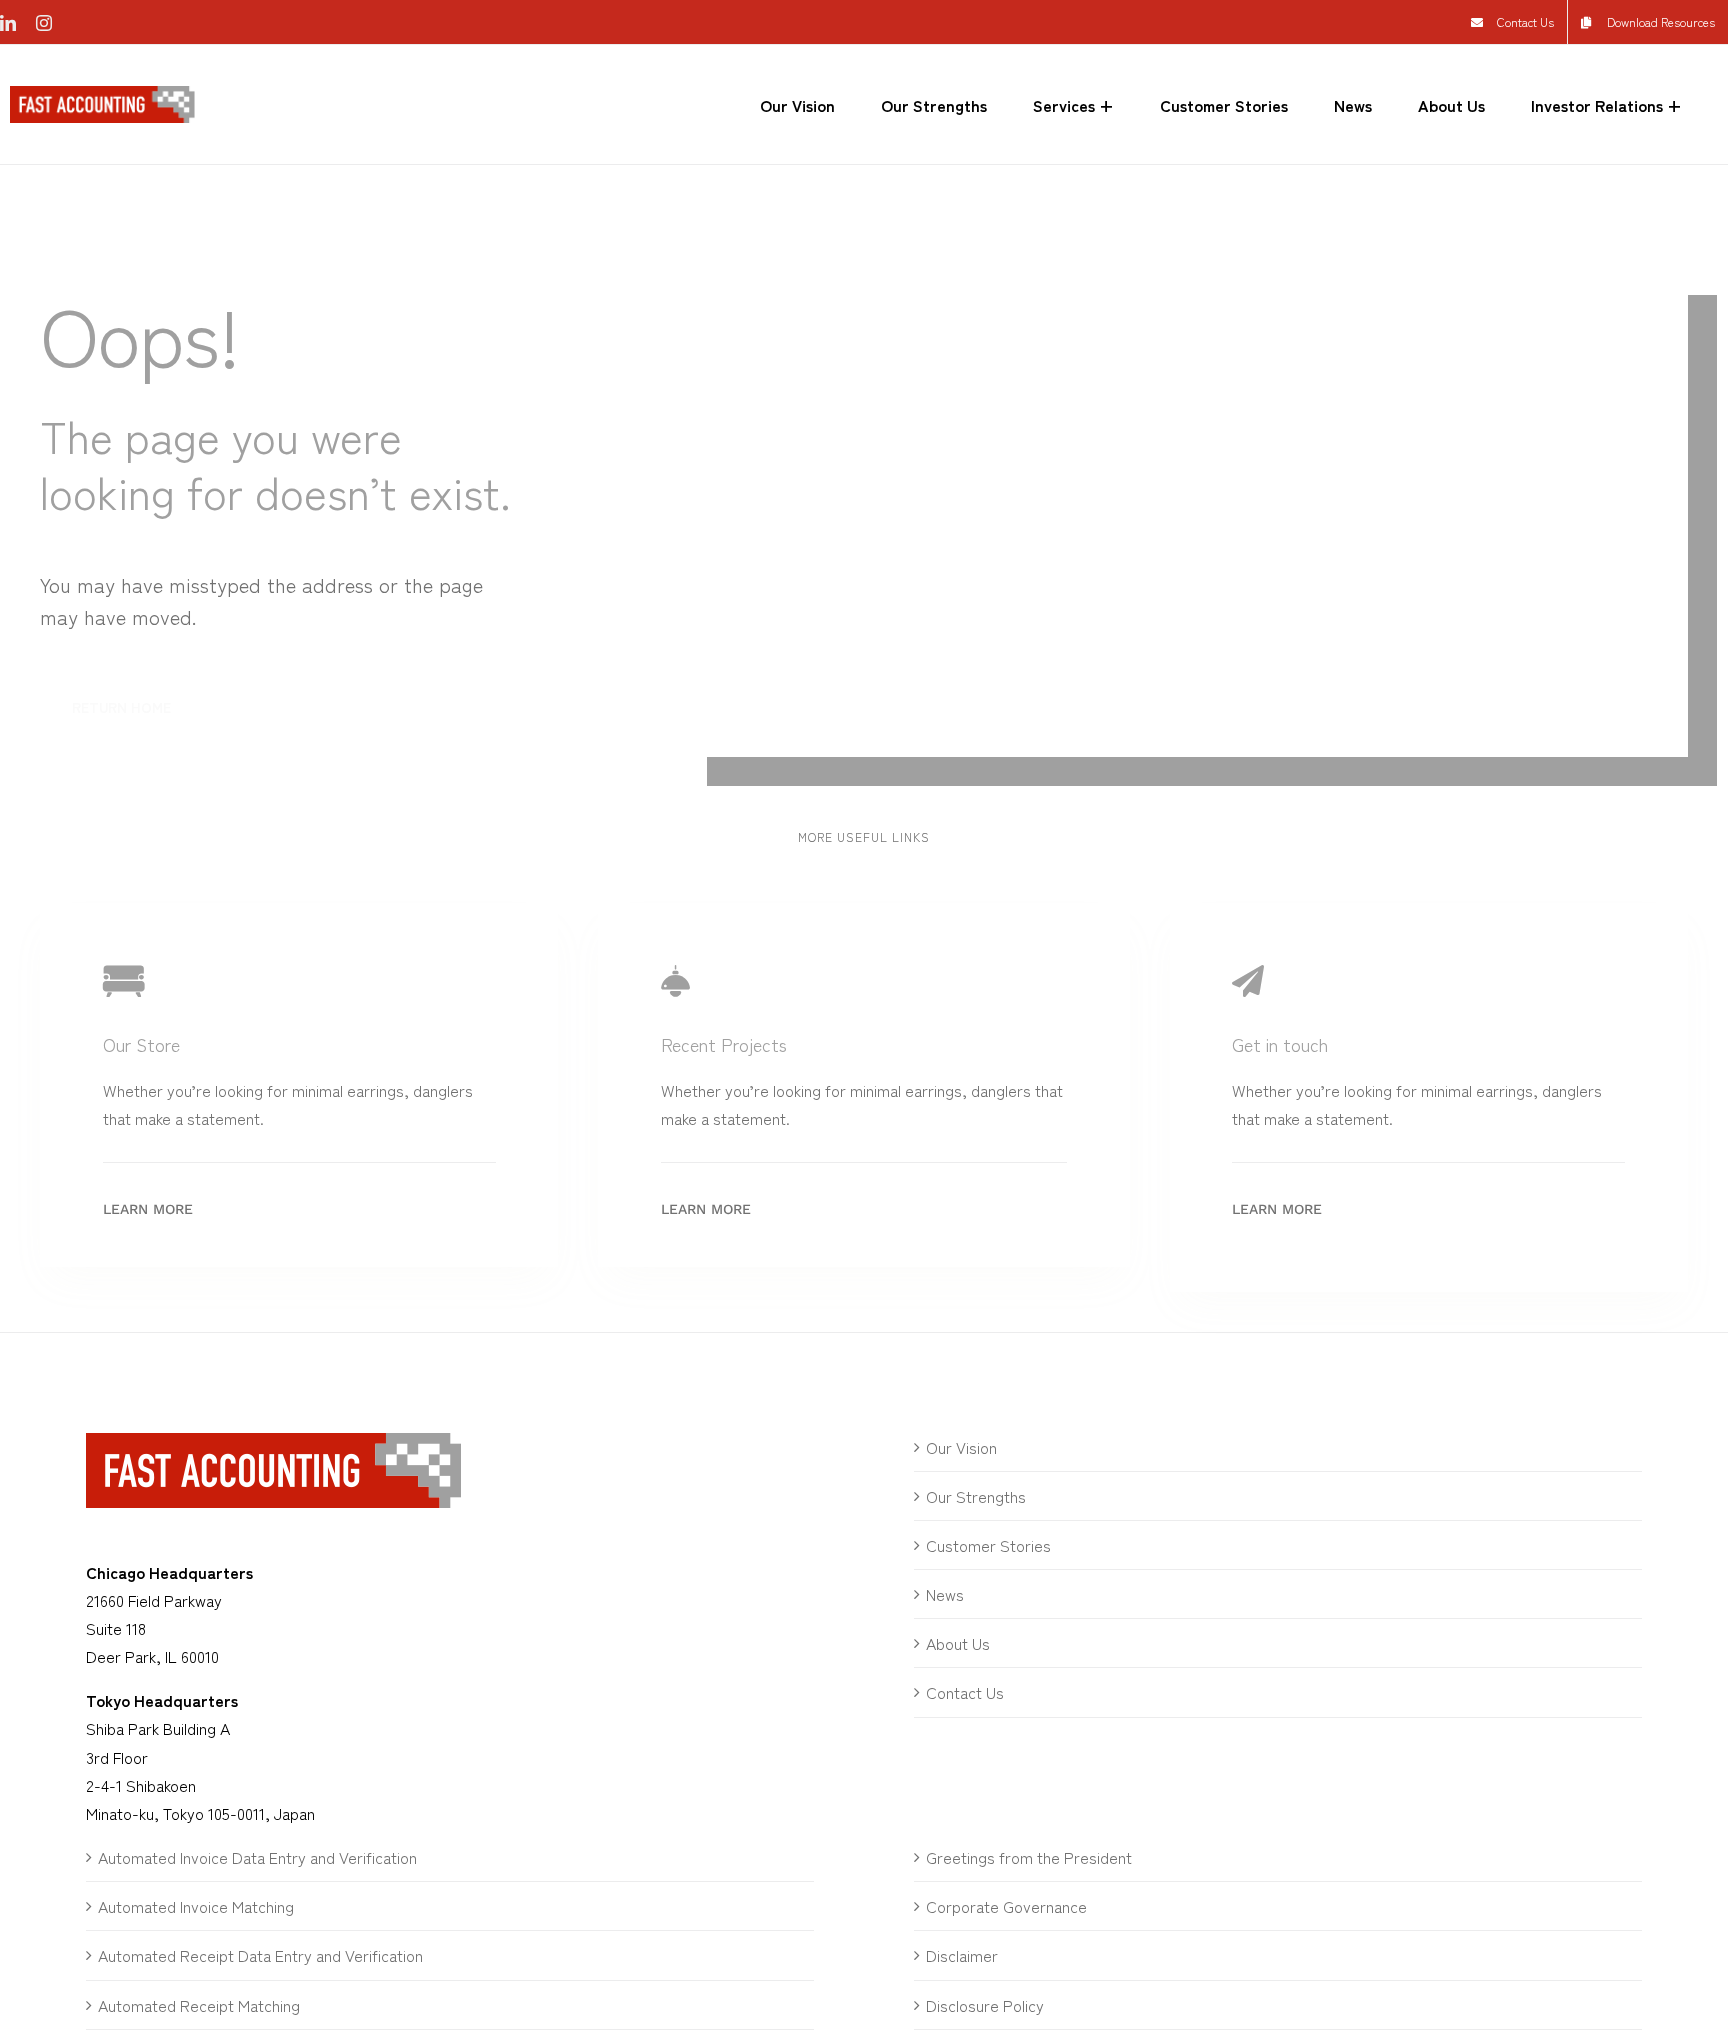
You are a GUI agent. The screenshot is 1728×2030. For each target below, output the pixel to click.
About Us (958, 1643)
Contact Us (965, 1692)
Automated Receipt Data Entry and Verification (260, 1955)
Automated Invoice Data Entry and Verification (257, 1857)
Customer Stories (988, 1545)
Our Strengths (976, 1496)
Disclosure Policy (985, 2005)
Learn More (148, 1209)
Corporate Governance (1006, 1906)
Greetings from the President (1029, 1857)
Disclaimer (962, 1955)
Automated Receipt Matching (199, 2005)
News (945, 1594)
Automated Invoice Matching (196, 1906)
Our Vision (961, 1447)
